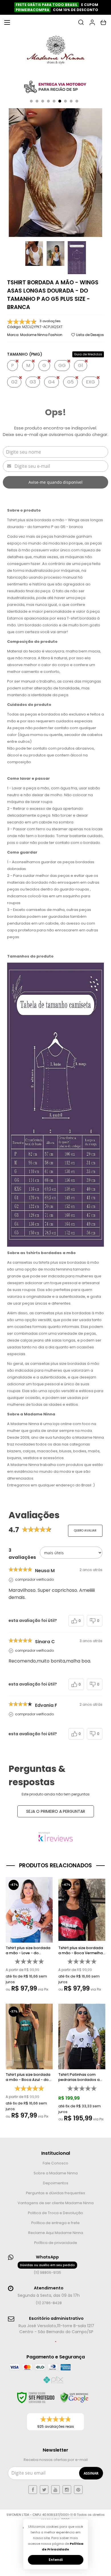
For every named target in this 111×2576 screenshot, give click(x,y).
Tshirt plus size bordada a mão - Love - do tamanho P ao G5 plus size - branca (28, 1951)
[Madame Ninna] (55, 51)
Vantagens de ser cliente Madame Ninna (56, 2203)
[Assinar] (91, 2473)
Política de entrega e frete (55, 2223)
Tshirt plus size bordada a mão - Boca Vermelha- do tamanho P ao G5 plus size (82, 1951)
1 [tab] (31, 101)
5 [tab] (54, 101)
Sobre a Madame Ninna (56, 2173)
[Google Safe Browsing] (74, 2398)
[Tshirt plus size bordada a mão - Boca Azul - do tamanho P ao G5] (29, 2063)
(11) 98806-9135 (47, 2269)
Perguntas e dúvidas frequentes (55, 2193)
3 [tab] (43, 101)
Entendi (56, 2560)
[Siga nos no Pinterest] (78, 2490)
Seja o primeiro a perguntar (56, 1811)
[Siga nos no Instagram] (67, 2490)
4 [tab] (48, 101)
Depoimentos (56, 2183)
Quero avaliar (85, 1531)
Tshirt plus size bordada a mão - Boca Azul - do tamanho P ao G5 (28, 2077)
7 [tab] (65, 101)
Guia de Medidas (88, 354)
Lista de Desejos (90, 335)
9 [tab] (77, 101)
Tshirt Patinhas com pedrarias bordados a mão (79, 2077)
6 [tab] (60, 101)
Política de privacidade (56, 2243)
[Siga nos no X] (44, 2490)
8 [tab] (71, 101)
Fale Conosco (55, 2163)
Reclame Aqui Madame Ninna (56, 2233)
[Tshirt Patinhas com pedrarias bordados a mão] (82, 2064)
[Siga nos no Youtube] (55, 2490)
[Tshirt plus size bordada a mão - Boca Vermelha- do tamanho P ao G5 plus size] (82, 1936)
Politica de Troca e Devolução (55, 2213)
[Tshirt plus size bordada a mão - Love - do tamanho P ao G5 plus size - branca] (29, 1936)
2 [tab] (37, 101)
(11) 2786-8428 (49, 2303)
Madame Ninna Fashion (41, 335)
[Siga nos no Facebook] (33, 2490)
